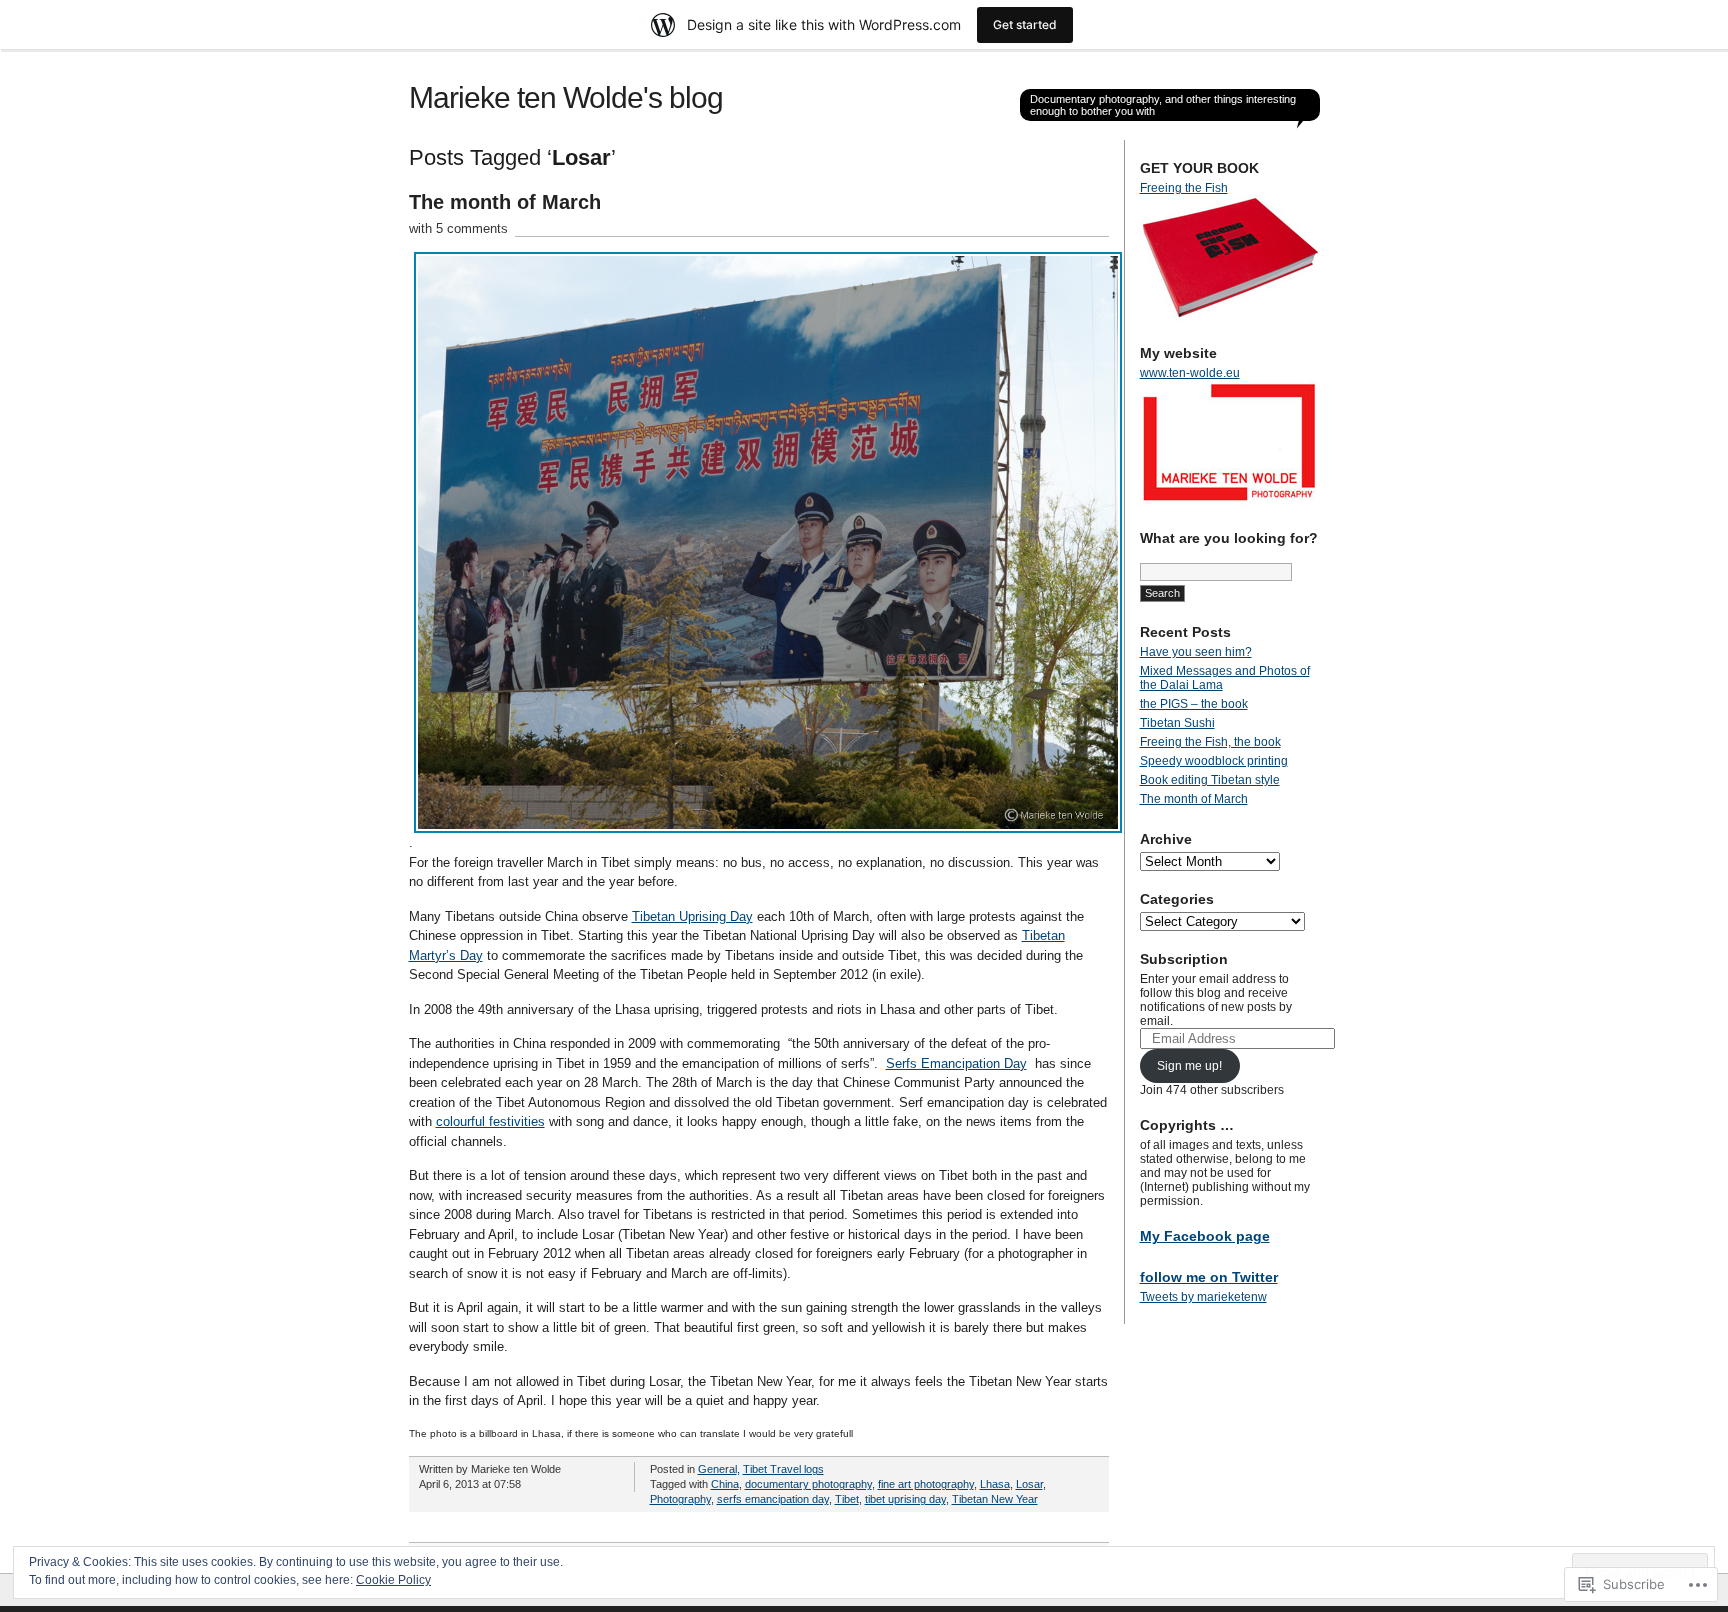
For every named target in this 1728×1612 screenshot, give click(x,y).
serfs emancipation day (773, 1499)
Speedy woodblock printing (1214, 761)
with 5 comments (458, 228)
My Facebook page (1205, 1236)
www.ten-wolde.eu (1190, 373)
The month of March (505, 202)
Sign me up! (1189, 1066)
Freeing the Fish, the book (1210, 742)
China (725, 1484)
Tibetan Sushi (1177, 723)
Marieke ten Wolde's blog (566, 97)
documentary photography (808, 1484)
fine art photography (926, 1484)
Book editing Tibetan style (1210, 780)
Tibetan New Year (995, 1499)
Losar (1029, 1484)
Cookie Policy (393, 1580)
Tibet (847, 1499)
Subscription (1184, 959)
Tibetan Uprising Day (692, 916)
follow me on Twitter (1209, 1277)
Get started (1025, 24)
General (717, 1469)
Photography (680, 1499)
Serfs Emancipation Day (956, 1063)
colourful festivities (490, 1121)
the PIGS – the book (1194, 704)
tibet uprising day (905, 1499)
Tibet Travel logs (783, 1469)
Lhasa (995, 1484)
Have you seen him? (1196, 652)
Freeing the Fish (1184, 188)
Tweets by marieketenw (1203, 1297)
